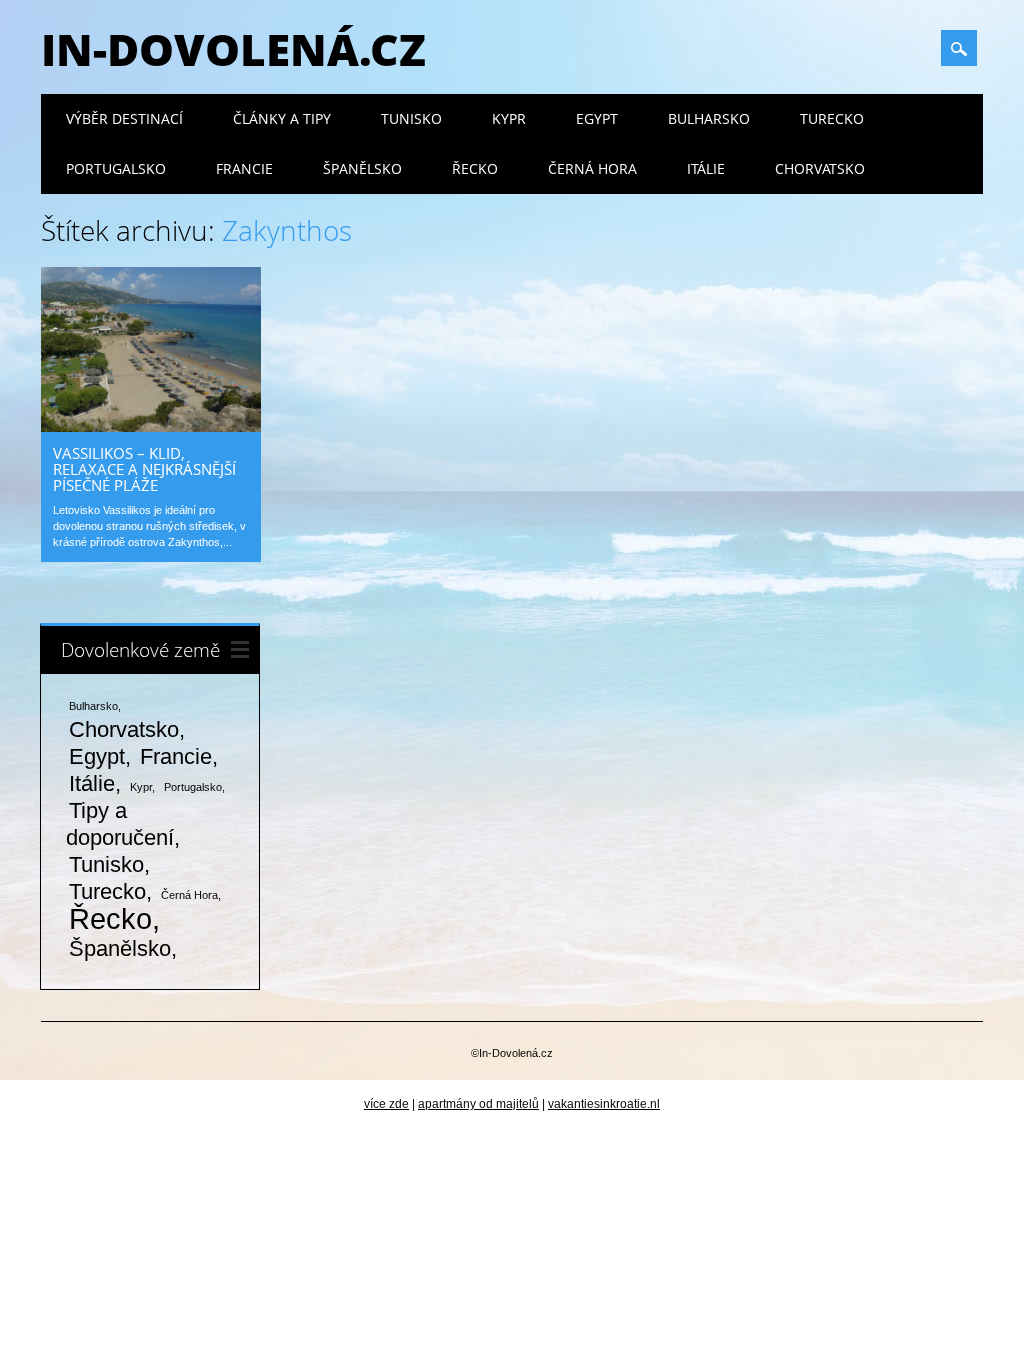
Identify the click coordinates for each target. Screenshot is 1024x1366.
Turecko (832, 118)
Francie (244, 168)
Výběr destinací (124, 118)
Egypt (597, 118)
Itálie (706, 168)
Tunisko (411, 118)
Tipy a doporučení (120, 824)
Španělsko (362, 168)
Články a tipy (282, 118)
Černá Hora (592, 168)
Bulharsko (709, 118)
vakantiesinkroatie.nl (604, 1104)
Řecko (475, 168)
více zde (386, 1104)
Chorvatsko (820, 168)
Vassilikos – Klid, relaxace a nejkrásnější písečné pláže (144, 469)
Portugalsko (116, 168)
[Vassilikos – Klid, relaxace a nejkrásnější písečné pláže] (151, 427)
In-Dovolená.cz (233, 49)
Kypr (509, 118)
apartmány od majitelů (478, 1104)
